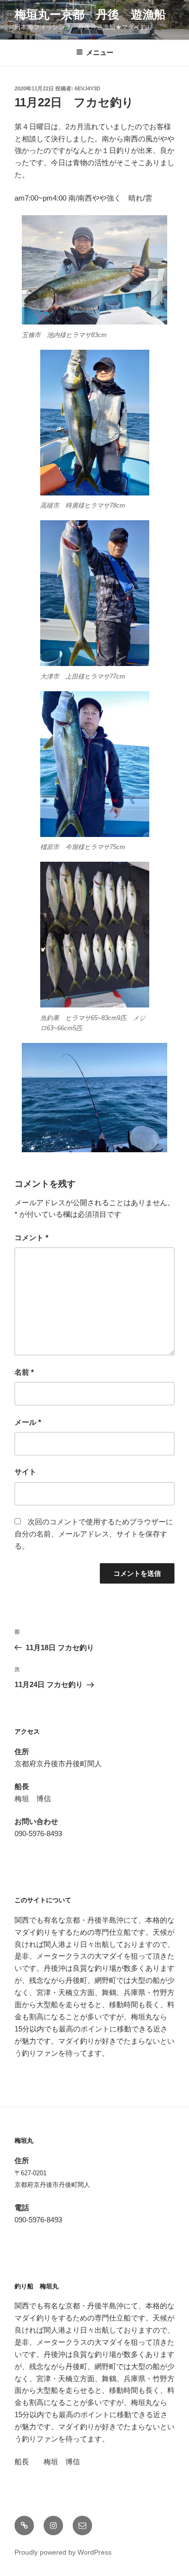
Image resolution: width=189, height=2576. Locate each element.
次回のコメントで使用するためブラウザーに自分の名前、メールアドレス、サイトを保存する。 (94, 1534)
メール (28, 1422)
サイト (25, 1472)
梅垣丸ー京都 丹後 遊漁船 (90, 14)
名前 (24, 1372)
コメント (31, 1237)
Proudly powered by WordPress (63, 2552)
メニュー (100, 52)
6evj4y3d (87, 88)
